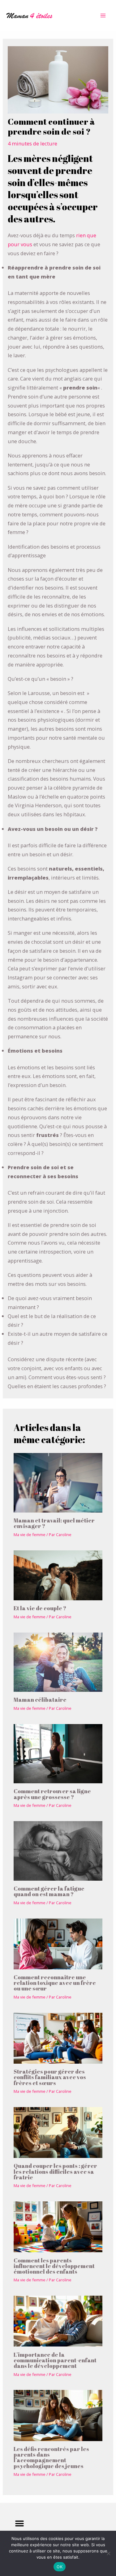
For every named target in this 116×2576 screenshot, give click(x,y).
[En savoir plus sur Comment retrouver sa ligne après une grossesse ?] (58, 1753)
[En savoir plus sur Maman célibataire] (58, 1662)
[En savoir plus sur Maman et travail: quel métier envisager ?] (58, 1482)
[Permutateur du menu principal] (103, 16)
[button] (19, 2524)
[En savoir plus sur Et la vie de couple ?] (58, 1575)
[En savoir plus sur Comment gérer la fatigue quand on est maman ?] (58, 1850)
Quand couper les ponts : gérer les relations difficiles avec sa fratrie (55, 2171)
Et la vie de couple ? (40, 1608)
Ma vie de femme (30, 1535)
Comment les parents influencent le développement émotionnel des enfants (54, 2266)
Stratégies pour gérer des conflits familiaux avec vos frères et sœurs (50, 2077)
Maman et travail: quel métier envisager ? (54, 1523)
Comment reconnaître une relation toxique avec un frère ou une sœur (55, 1983)
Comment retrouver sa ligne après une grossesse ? (52, 1794)
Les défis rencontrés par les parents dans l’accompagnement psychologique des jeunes (51, 2457)
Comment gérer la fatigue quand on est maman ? (49, 1891)
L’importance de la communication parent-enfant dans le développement (55, 2360)
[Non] (108, 2553)
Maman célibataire (40, 1700)
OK (60, 2567)
